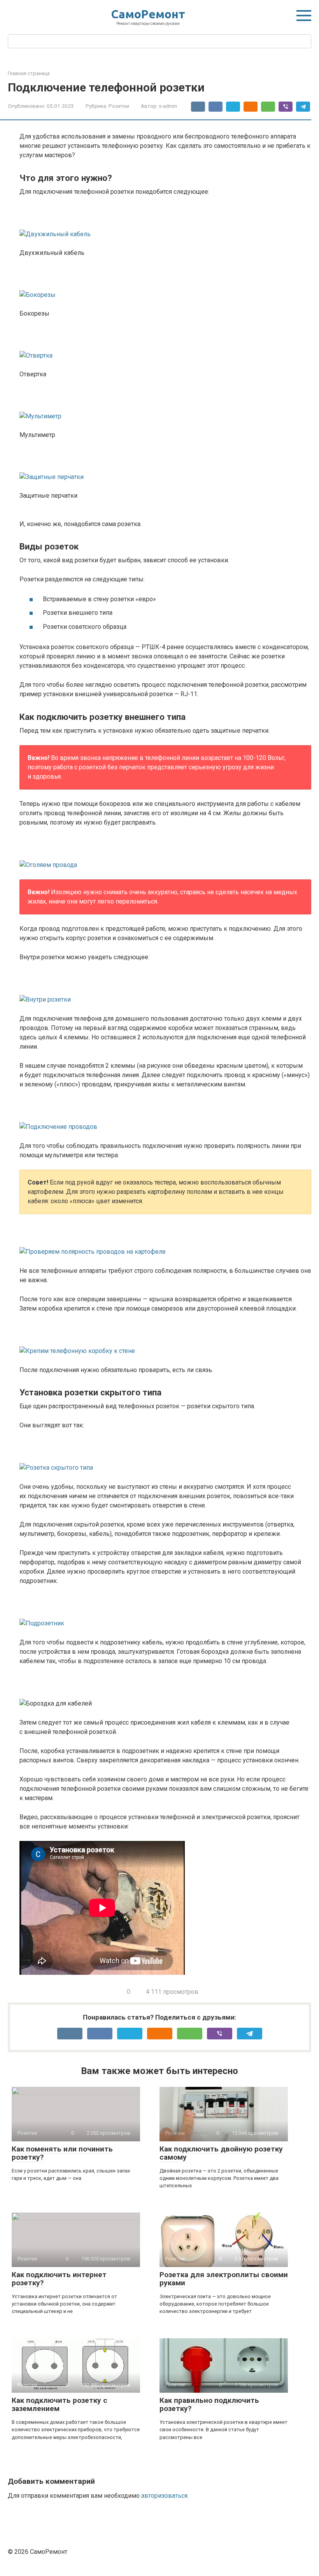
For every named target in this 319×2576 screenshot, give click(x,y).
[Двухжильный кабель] (165, 223)
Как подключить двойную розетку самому (221, 2153)
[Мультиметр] (165, 405)
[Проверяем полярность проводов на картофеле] (165, 1240)
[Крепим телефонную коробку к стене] (165, 1339)
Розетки (119, 106)
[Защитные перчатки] (165, 465)
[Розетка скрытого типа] (165, 1456)
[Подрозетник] (165, 1612)
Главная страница (29, 73)
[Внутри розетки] (165, 988)
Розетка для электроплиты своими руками (224, 2279)
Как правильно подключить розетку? (209, 2404)
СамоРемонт (148, 14)
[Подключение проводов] (165, 1115)
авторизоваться (164, 2496)
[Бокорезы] (165, 283)
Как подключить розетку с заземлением (60, 2404)
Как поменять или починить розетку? (62, 2153)
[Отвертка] (165, 344)
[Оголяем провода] (165, 853)
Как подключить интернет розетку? (59, 2279)
